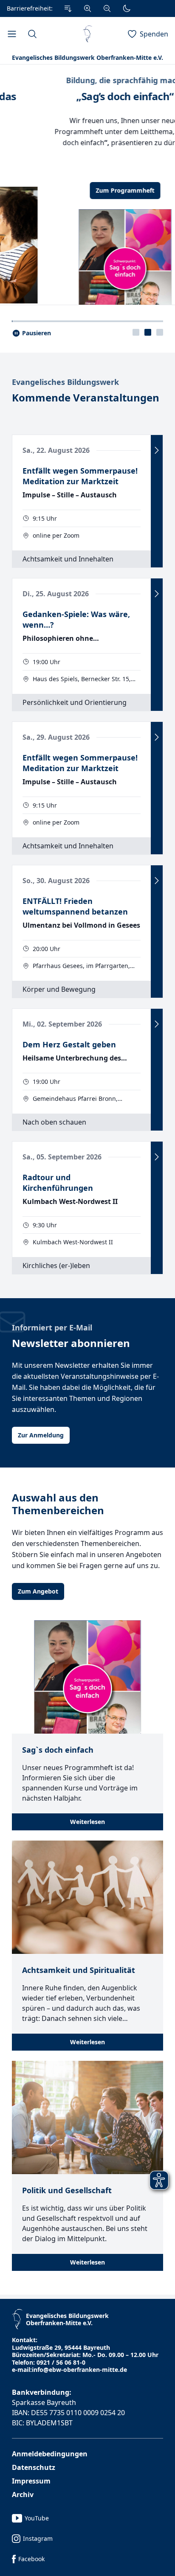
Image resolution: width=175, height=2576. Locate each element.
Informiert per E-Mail (52, 1330)
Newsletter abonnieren (71, 1346)
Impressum (31, 2484)
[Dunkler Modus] (127, 8)
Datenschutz (34, 2470)
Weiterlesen (87, 1825)
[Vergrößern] (87, 8)
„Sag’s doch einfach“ (87, 96)
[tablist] (148, 335)
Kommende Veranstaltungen (86, 401)
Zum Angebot (38, 1594)
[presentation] (136, 335)
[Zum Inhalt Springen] (68, 8)
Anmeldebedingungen (50, 2457)
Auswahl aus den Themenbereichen (58, 1507)
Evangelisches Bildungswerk (65, 385)
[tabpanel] (87, 186)
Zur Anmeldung (41, 1438)
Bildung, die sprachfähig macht (88, 80)
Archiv (23, 2497)
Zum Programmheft (87, 190)
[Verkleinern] (107, 8)
